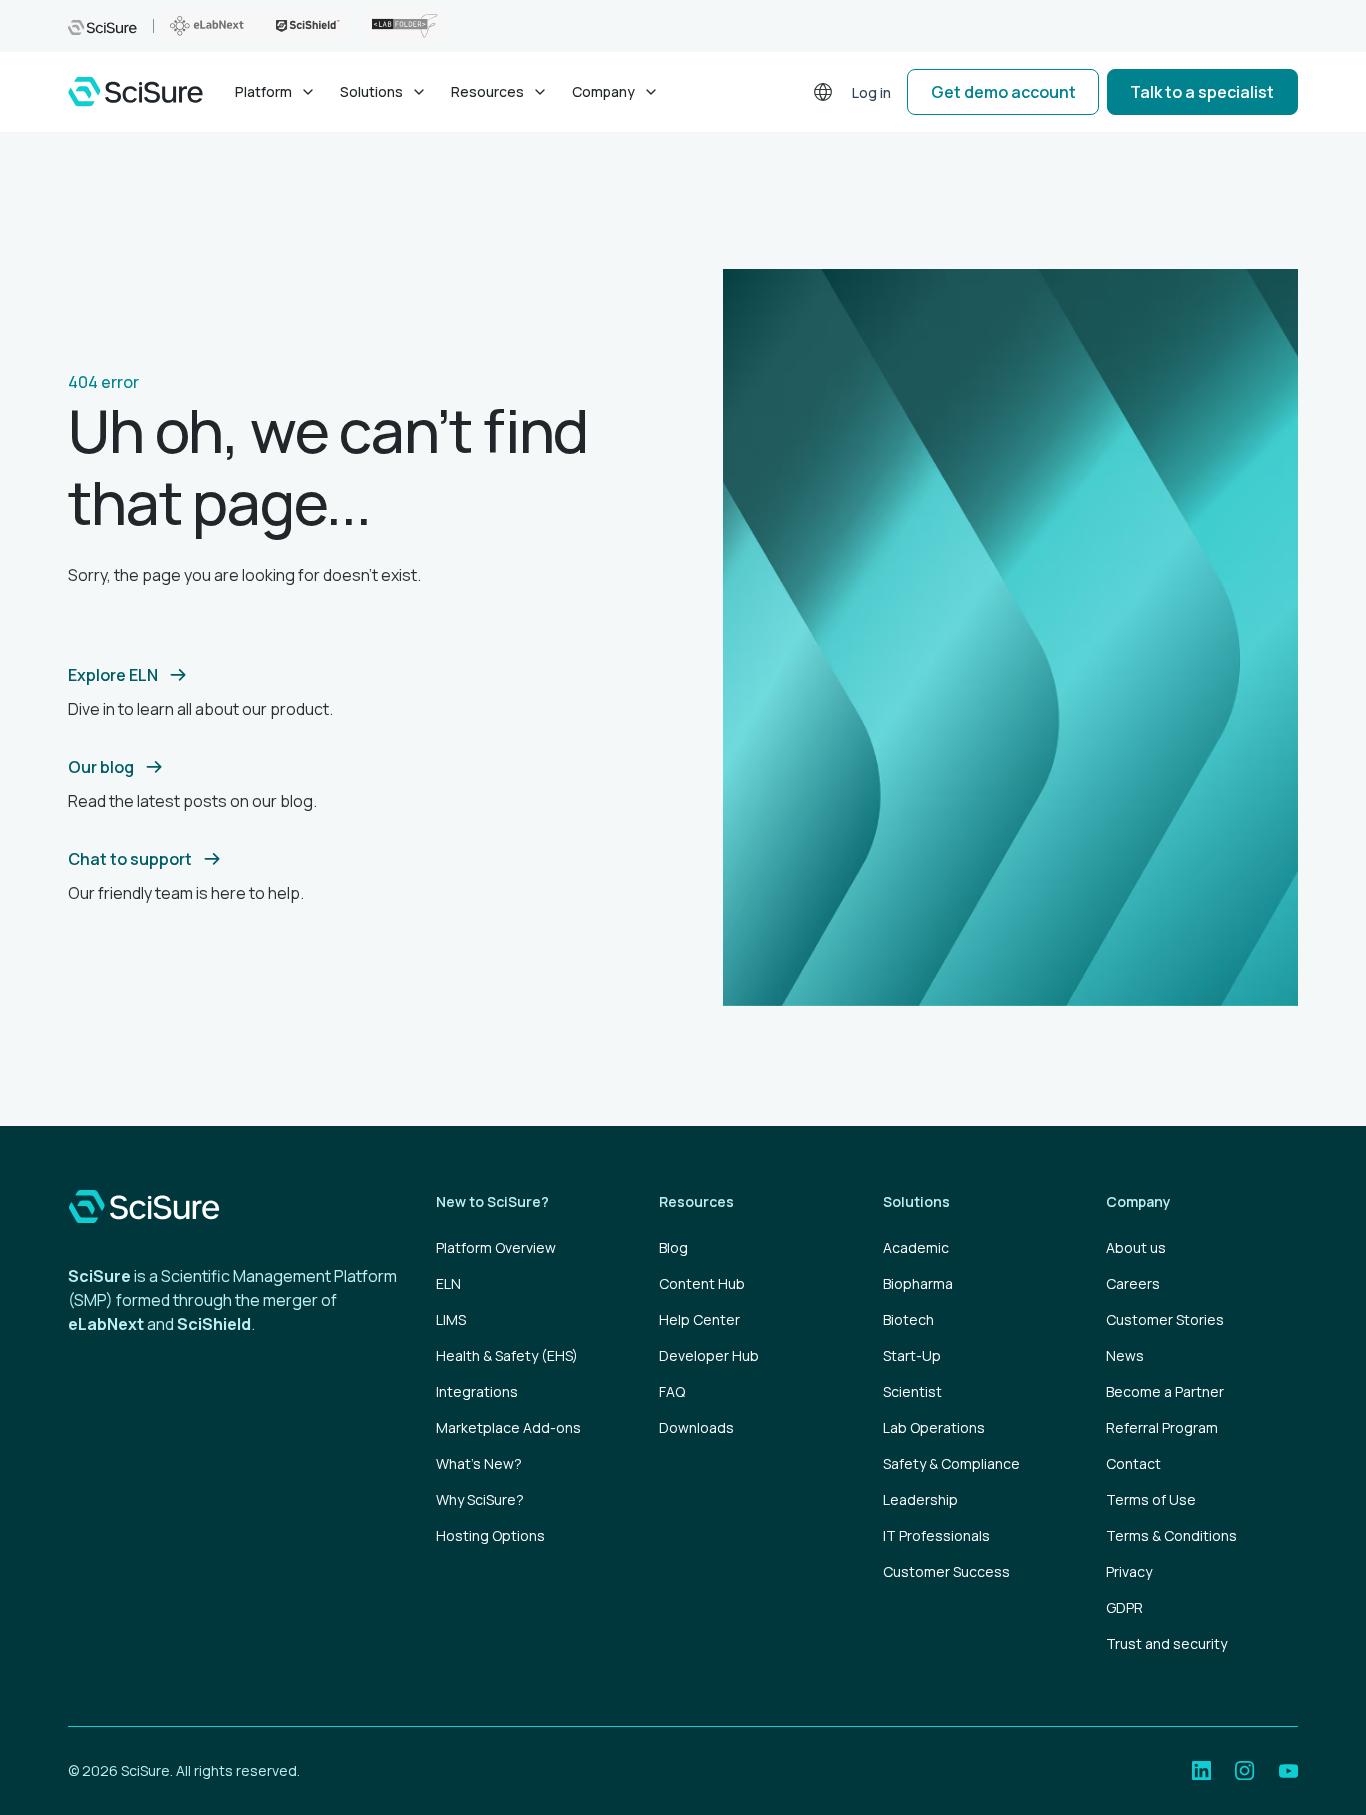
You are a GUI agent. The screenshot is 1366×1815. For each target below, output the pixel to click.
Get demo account (1003, 92)
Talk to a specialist (1202, 92)
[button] (275, 92)
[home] (135, 92)
